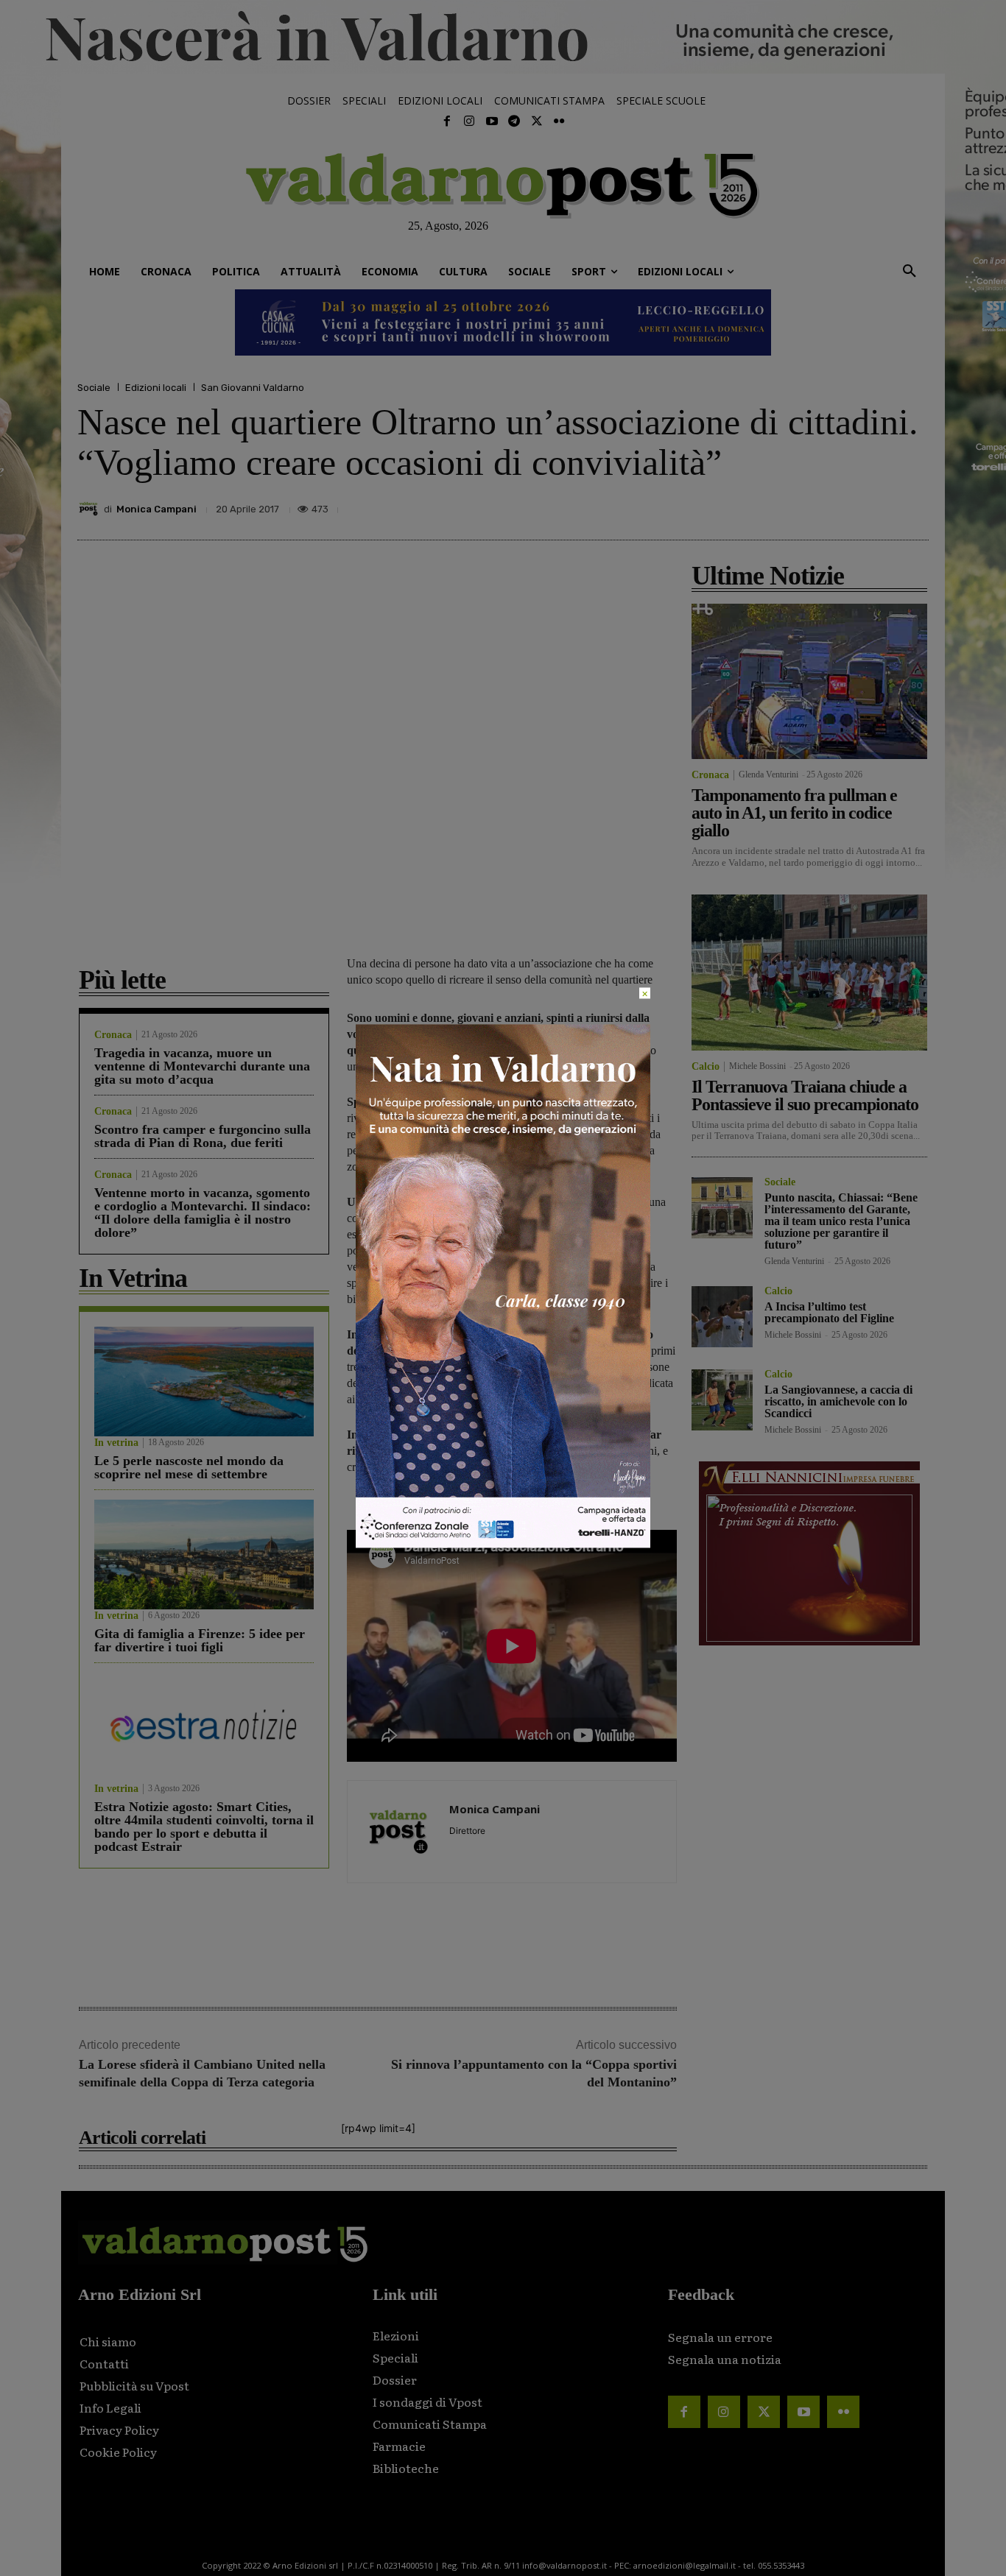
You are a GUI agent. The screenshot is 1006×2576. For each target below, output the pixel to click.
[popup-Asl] (503, 1543)
